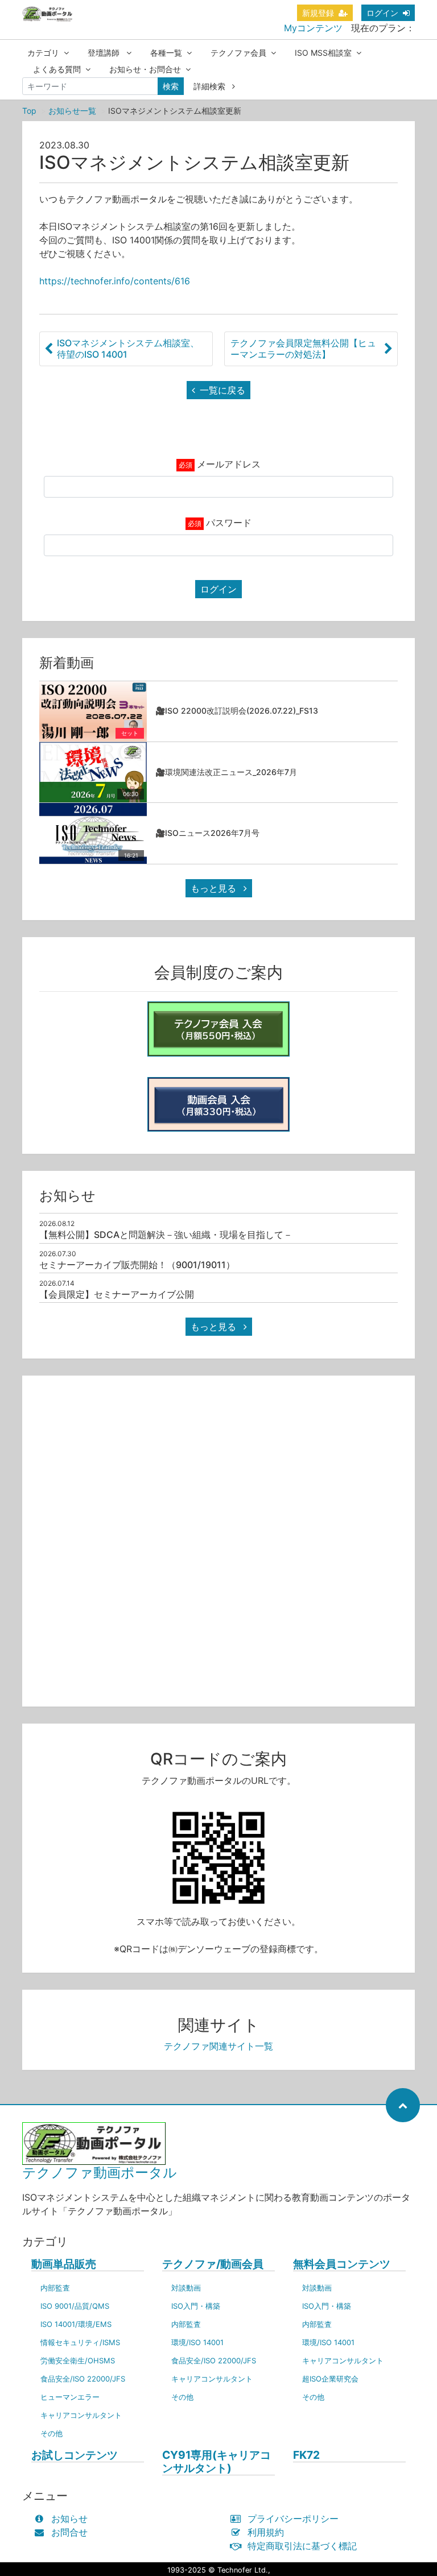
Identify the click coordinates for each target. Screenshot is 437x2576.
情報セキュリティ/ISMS (80, 2342)
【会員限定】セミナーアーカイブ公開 (117, 1294)
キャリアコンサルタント (81, 2415)
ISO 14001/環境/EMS (76, 2324)
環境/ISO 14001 (197, 2342)
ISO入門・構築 (196, 2306)
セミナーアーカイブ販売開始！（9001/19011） (137, 1265)
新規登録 (318, 13)
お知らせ (69, 2519)
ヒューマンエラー (70, 2397)
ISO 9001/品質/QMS (75, 2306)
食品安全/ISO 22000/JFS (83, 2379)
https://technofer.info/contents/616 (115, 281)
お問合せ (69, 2532)
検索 (171, 86)
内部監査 (55, 2288)
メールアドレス (229, 464)
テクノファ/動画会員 (213, 2264)
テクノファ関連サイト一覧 (218, 2046)
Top (29, 111)
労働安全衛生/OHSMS (78, 2360)
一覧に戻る (222, 390)
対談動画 (186, 2288)
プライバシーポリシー (293, 2519)
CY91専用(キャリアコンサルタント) (217, 2462)
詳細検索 (211, 86)
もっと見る (215, 888)
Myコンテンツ (313, 28)
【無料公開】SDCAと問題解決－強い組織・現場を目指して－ (166, 1235)
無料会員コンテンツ (342, 2264)
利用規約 (266, 2532)
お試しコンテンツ (75, 2455)
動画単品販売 (64, 2264)
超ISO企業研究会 (330, 2379)
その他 (51, 2433)
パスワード (229, 523)
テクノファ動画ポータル (100, 2173)
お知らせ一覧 (72, 111)
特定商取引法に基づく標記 (302, 2546)
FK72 (306, 2455)
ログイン (382, 13)
